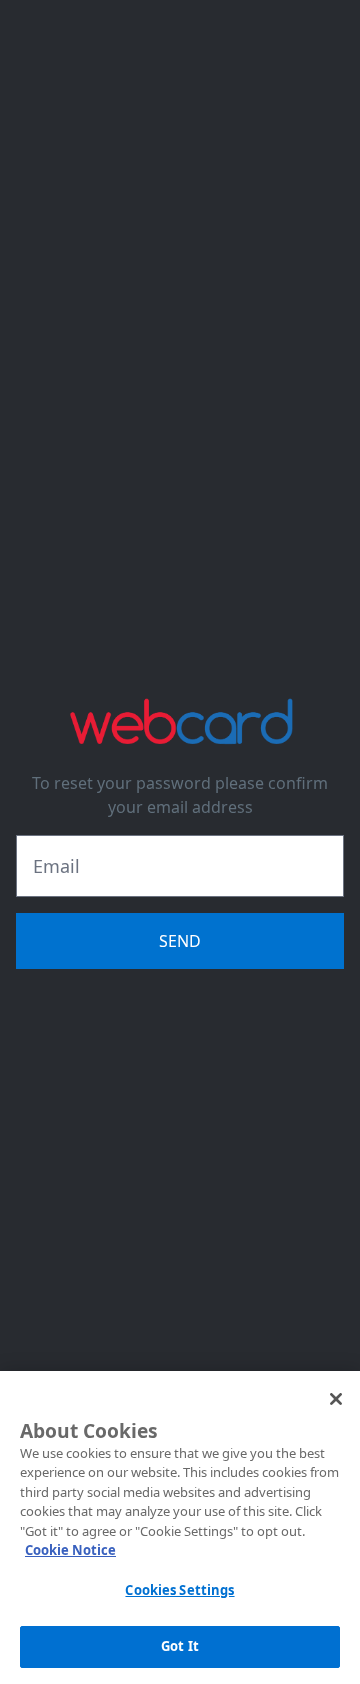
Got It (180, 1646)
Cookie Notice (70, 1550)
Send (180, 941)
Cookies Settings (179, 1590)
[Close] (336, 1399)
